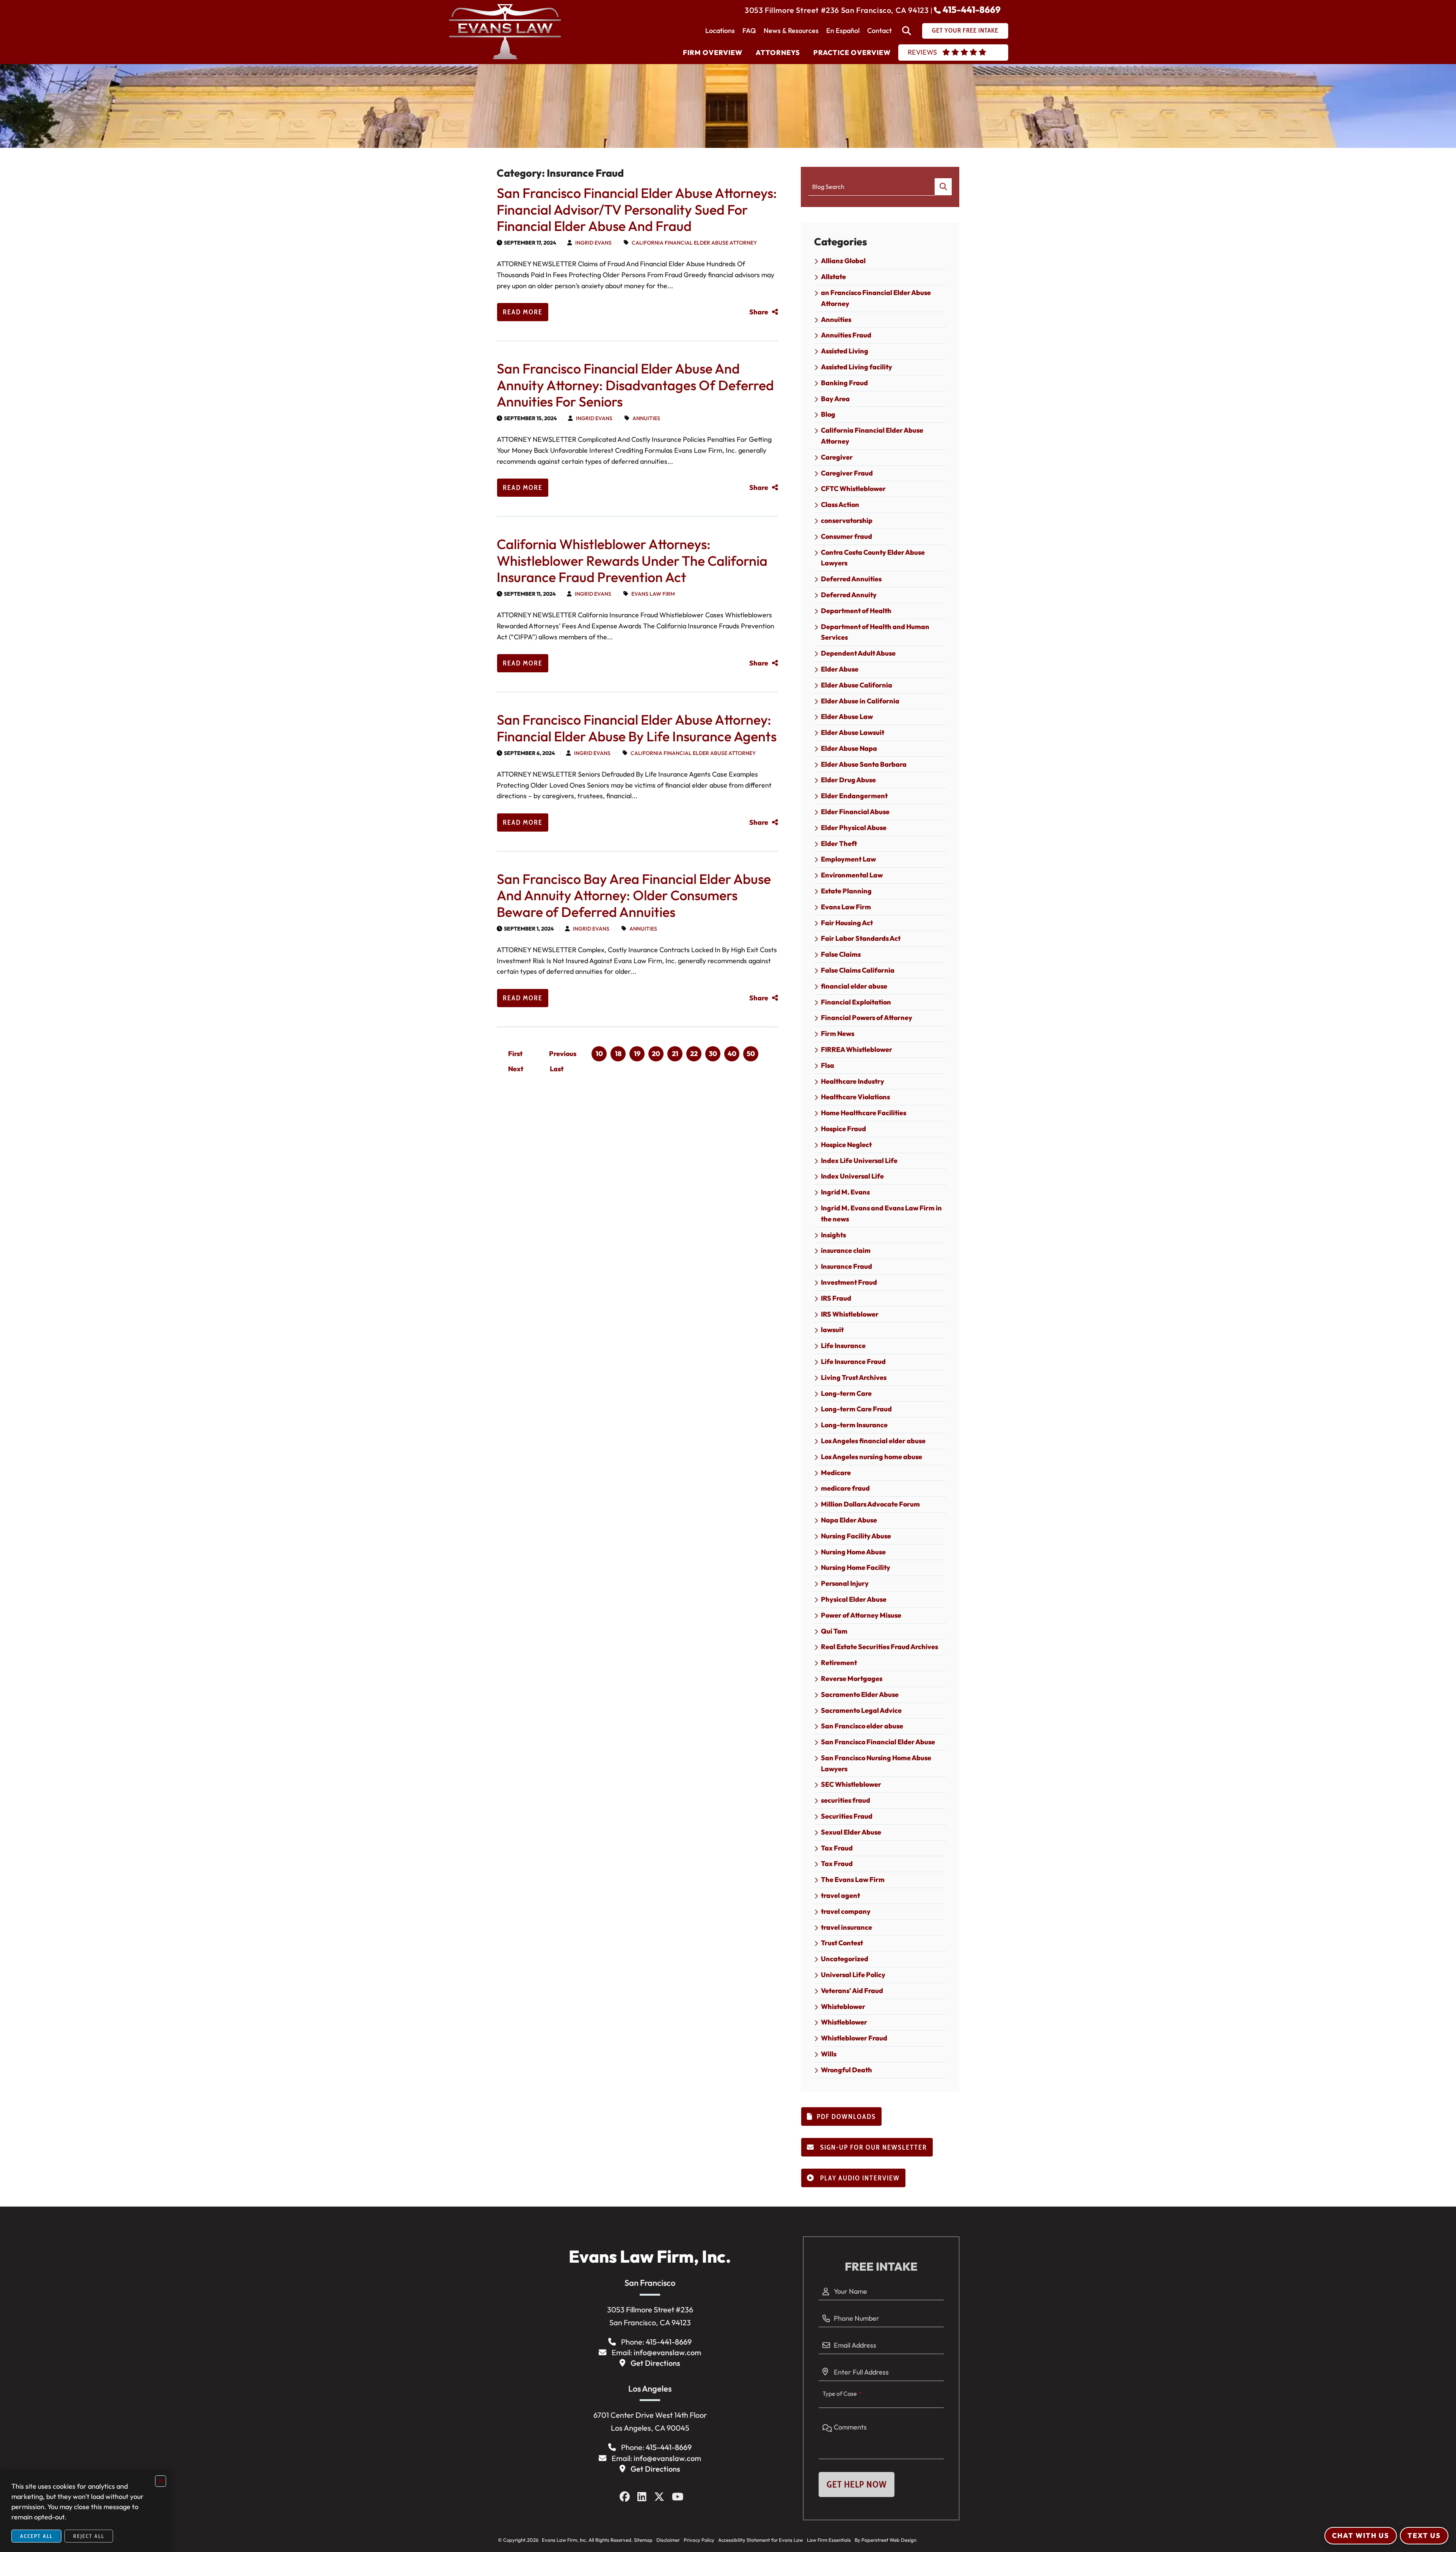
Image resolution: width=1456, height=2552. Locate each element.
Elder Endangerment (854, 796)
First (515, 1054)
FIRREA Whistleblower (857, 1049)
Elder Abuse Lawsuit (853, 732)
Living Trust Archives (854, 1377)
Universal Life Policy (853, 1975)
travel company (846, 1911)
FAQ (749, 31)
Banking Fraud (844, 383)
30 (713, 1054)
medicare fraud (845, 1488)
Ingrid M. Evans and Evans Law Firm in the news (881, 1213)
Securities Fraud (847, 1816)
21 (675, 1054)
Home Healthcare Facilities (864, 1113)
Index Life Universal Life (859, 1161)
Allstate (833, 277)
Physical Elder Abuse (854, 1599)
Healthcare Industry (853, 1081)
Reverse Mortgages (852, 1679)
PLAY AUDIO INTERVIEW (859, 2178)
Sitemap (643, 2540)
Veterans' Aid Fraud (852, 1991)
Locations (720, 31)
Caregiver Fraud (847, 473)
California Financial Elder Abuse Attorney (694, 243)
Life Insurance (843, 1346)
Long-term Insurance (854, 1425)
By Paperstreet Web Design (886, 2540)
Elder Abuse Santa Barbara (864, 764)
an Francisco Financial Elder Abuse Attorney (876, 298)
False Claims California (858, 970)
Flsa (828, 1065)
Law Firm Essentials (829, 2540)
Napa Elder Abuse (849, 1520)
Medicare (836, 1473)
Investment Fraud (849, 1282)
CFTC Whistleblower (853, 489)
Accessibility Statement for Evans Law (761, 2540)
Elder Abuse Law (847, 716)
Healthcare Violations (855, 1097)
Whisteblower (843, 2007)
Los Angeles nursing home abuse (872, 1457)
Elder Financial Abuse (855, 812)
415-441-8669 (972, 9)
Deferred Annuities (851, 579)
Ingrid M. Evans (845, 1192)
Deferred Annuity (849, 595)
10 (599, 1054)
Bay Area (835, 399)
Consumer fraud (846, 536)
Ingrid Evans (593, 243)
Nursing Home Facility (856, 1567)
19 (637, 1054)
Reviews (922, 52)
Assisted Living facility (857, 367)
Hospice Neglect (846, 1145)
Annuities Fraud (846, 335)
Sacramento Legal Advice (861, 1710)
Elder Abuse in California (860, 701)
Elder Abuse (840, 669)
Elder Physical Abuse (854, 828)
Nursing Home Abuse (853, 1552)
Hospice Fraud (843, 1129)
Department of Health (856, 611)
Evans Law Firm (653, 594)
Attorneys (778, 53)
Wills (829, 2054)
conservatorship (847, 520)
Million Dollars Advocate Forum (870, 1504)
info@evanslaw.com (667, 2352)
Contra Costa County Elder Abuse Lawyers (873, 558)
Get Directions (655, 2363)
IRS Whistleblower (850, 1314)
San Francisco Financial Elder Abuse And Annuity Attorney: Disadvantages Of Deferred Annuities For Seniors (635, 385)
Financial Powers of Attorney (867, 1018)
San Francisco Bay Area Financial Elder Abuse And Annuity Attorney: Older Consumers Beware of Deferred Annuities (634, 895)
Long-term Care (846, 1393)
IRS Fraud (836, 1298)
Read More (523, 312)
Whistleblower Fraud (854, 2038)
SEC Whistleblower (851, 1784)
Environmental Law (852, 875)
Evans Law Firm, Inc (563, 2540)
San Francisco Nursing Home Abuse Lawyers (876, 1763)
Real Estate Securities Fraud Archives (879, 1647)
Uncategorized (845, 1959)
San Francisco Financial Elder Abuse (878, 1742)
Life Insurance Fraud (853, 1362)
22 (694, 1054)
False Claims (841, 954)
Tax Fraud (837, 1848)
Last (557, 1069)
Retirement (839, 1663)
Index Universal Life (852, 1176)
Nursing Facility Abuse (856, 1536)
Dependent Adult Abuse (858, 653)
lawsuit (832, 1330)
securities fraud (846, 1800)
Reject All (89, 2536)
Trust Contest (842, 1943)
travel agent (840, 1895)
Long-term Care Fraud (856, 1409)
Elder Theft (839, 844)
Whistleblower (844, 2022)
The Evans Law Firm (853, 1879)
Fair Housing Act (847, 923)
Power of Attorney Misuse (861, 1615)
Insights (833, 1235)
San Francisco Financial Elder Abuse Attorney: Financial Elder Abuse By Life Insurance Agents (637, 728)
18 (618, 1054)
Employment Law (848, 859)
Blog (828, 414)
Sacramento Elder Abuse (860, 1694)
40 (732, 1054)
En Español (843, 31)
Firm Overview (713, 53)
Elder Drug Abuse (848, 780)
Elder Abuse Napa (849, 748)
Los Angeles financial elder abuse (873, 1441)
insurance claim (846, 1250)
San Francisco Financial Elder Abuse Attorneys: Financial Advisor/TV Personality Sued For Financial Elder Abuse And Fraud (637, 209)
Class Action (840, 505)
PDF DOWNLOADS (846, 2117)
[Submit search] (943, 187)
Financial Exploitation (856, 1002)
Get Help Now (857, 2484)
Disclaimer (668, 2540)
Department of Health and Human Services (875, 632)
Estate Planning (846, 891)
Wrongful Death (846, 2070)
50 (751, 1054)
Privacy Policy (699, 2540)
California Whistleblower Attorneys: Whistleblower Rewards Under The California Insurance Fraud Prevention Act (632, 560)
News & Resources (791, 31)
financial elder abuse (854, 986)
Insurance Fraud (846, 1266)
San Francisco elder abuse (862, 1726)
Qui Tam (834, 1631)
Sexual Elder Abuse (851, 1832)
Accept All (36, 2536)
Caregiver (837, 457)
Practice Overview (852, 53)
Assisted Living (845, 351)
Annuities (646, 418)
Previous (563, 1054)
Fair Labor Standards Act (861, 938)
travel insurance (846, 1927)
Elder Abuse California (857, 685)
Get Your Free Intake (965, 30)
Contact (879, 31)
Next (516, 1069)
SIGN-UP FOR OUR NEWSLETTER (873, 2147)
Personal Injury (845, 1583)
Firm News (838, 1034)
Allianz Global (843, 261)
